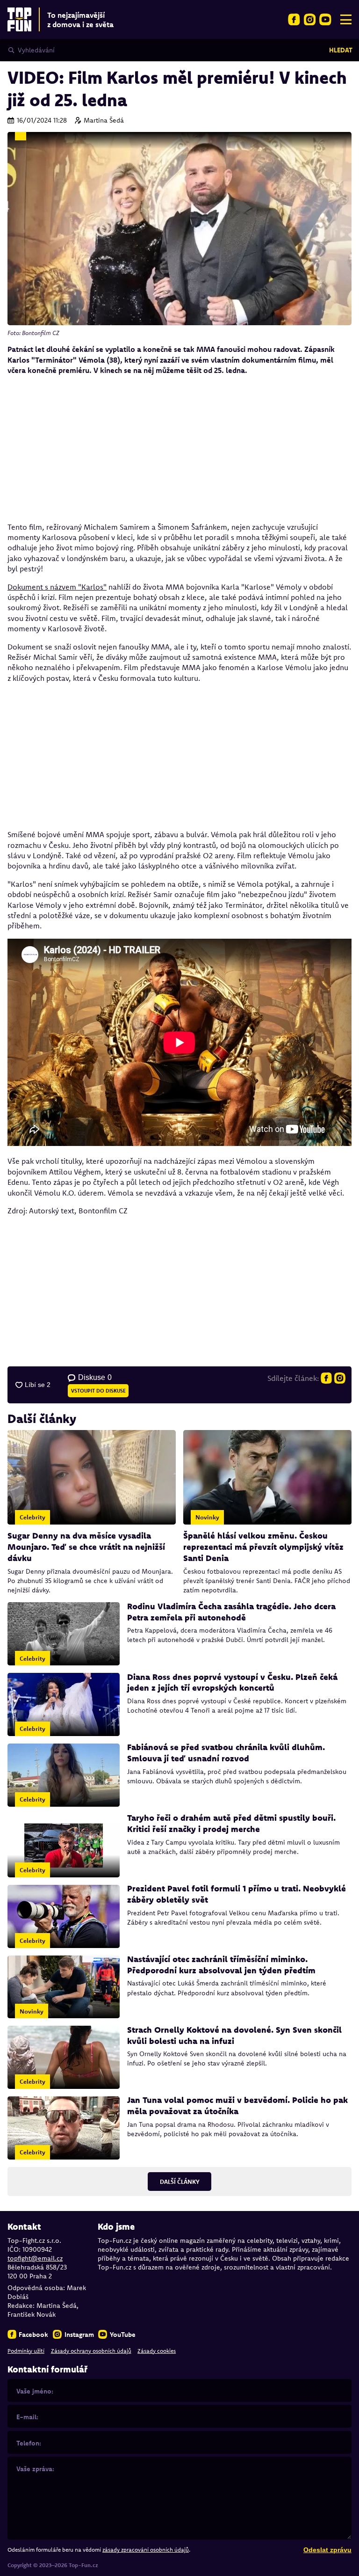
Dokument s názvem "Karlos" (57, 587)
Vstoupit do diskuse (98, 1391)
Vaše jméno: (35, 2391)
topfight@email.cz (35, 2258)
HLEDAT (341, 50)
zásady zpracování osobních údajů (146, 2550)
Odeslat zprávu (327, 2550)
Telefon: (29, 2443)
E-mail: (27, 2417)
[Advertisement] (179, 449)
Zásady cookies (157, 2351)
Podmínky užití (26, 2351)
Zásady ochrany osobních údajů (91, 2351)
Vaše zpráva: (35, 2469)
